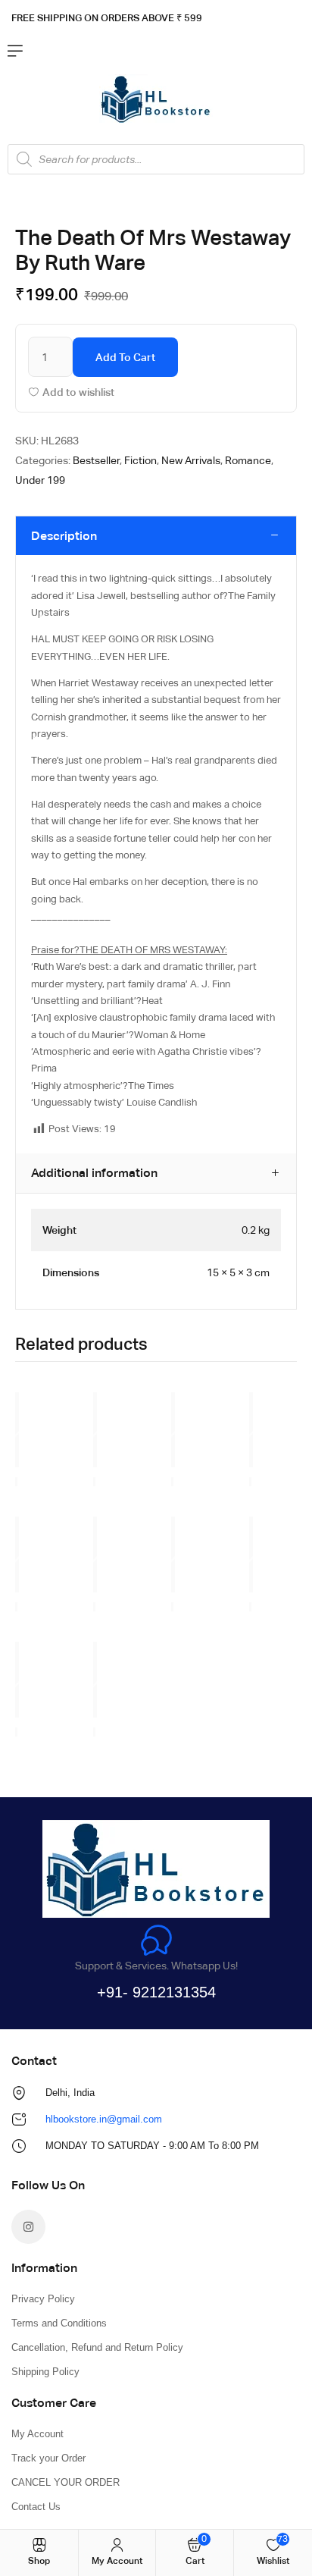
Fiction (140, 460)
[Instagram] (28, 2227)
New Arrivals (191, 460)
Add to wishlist (78, 392)
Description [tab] (64, 536)
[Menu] (15, 51)
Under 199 (40, 480)
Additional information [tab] (94, 1173)
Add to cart (125, 357)
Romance (248, 460)
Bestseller (96, 460)
